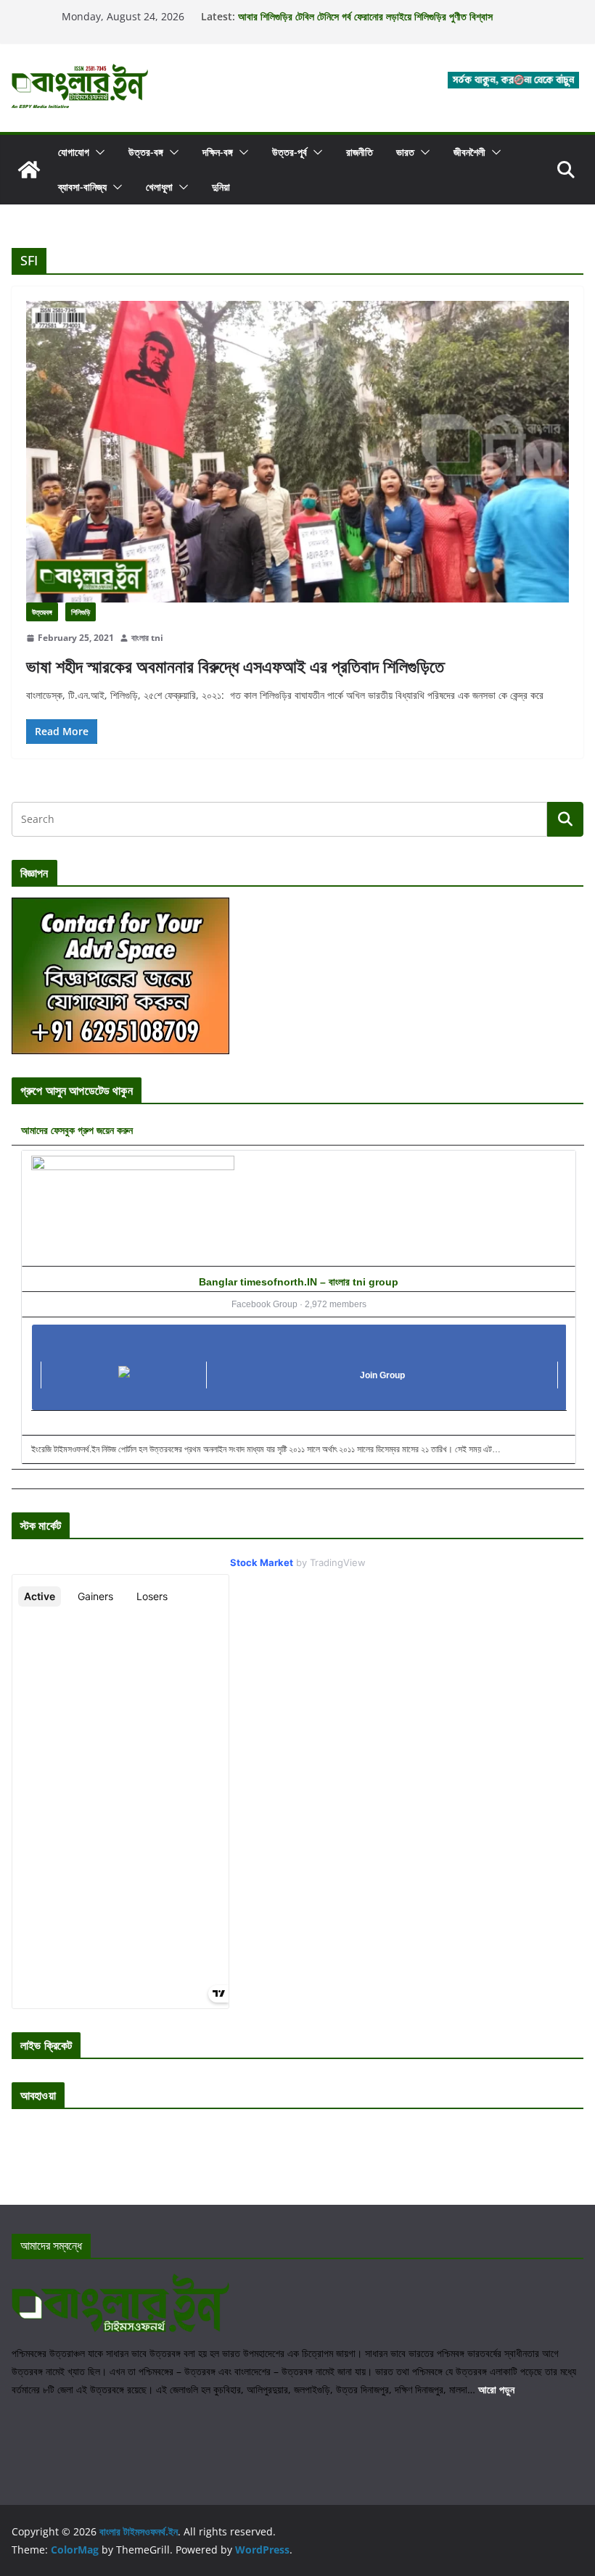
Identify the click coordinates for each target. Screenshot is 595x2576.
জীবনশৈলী (469, 152)
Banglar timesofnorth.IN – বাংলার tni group (299, 1282)
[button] (97, 152)
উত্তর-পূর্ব (290, 152)
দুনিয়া (221, 187)
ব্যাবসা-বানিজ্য (82, 187)
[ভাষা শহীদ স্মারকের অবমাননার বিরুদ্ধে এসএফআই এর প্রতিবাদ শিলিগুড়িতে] (297, 452)
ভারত (405, 152)
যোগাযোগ (74, 152)
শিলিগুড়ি (81, 612)
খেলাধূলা (159, 187)
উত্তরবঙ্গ (42, 612)
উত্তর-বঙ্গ (146, 152)
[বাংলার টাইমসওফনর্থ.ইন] (29, 170)
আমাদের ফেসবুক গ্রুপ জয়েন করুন (77, 1130)
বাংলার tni (147, 638)
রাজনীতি (360, 152)
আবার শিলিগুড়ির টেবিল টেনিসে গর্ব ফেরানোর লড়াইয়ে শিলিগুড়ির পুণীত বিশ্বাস (365, 16)
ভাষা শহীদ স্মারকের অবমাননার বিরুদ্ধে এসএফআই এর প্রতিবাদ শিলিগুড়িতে (235, 666)
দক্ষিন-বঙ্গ (218, 152)
